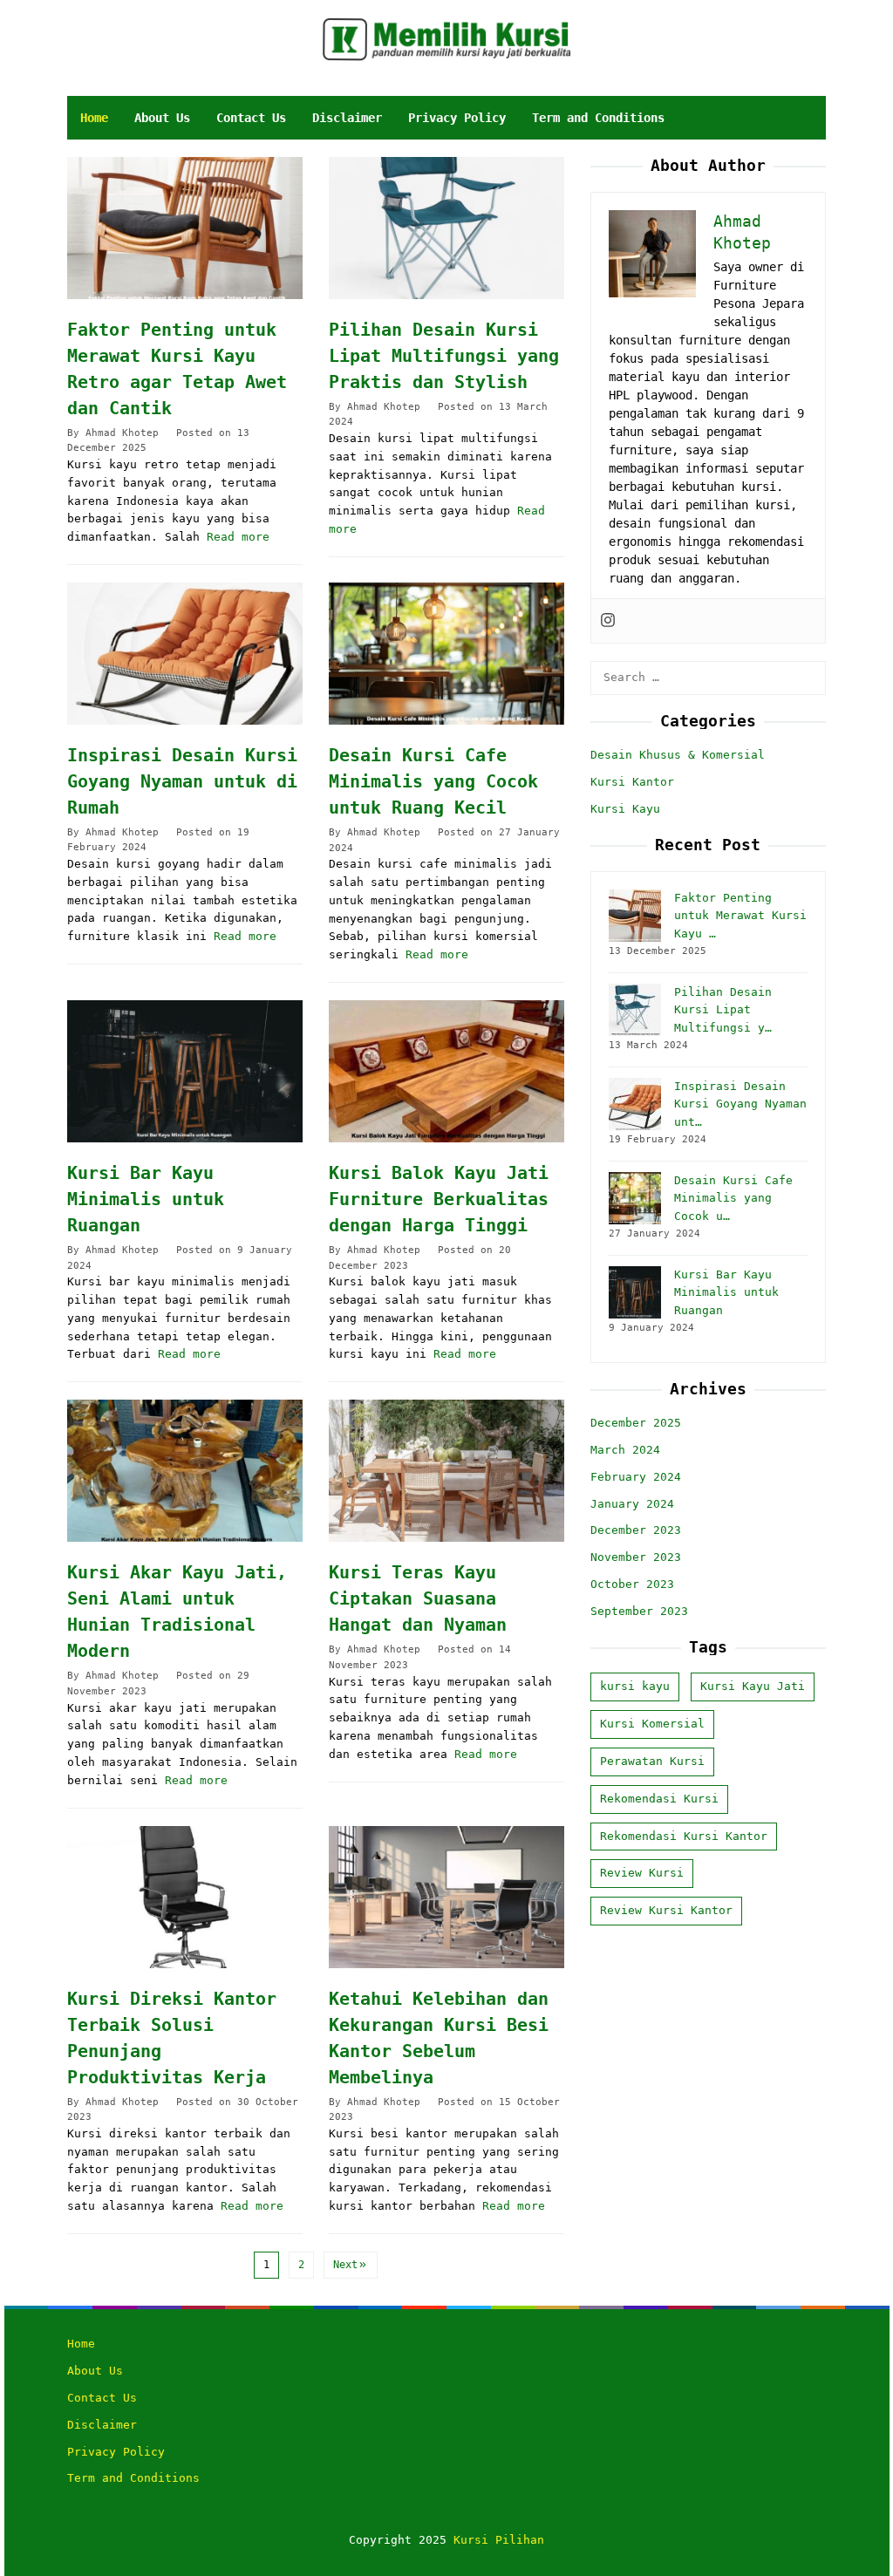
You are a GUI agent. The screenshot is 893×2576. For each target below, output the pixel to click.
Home (81, 2344)
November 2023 (636, 1557)
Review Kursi (642, 1873)
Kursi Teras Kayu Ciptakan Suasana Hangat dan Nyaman (418, 1598)
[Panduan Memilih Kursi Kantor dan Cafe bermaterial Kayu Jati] (447, 39)
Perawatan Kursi (652, 1761)
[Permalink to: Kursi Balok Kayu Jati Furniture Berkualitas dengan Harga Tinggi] (446, 1071)
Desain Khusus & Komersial (678, 755)
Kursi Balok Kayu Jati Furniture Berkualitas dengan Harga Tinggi (439, 1199)
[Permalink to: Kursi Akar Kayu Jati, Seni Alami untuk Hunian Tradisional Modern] (185, 1471)
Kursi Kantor (632, 782)
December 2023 (636, 1530)
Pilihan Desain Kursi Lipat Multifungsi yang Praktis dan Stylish (444, 356)
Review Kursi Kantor (666, 1910)
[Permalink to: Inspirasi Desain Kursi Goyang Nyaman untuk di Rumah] (185, 654)
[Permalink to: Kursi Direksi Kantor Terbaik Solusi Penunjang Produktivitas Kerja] (185, 1897)
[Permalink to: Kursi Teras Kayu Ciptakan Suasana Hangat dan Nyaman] (446, 1471)
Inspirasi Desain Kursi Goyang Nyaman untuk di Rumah (182, 781)
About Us (95, 2371)
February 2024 (636, 1477)
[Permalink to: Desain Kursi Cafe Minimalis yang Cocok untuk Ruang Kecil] (446, 654)
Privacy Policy (116, 2452)
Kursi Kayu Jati (753, 1686)
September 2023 (639, 1611)
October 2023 (632, 1584)
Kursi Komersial (652, 1724)
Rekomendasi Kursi (659, 1799)
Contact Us (102, 2398)
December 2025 (636, 1423)
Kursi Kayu (625, 809)
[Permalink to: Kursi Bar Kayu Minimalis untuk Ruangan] (185, 1071)
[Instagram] (608, 621)
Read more (238, 537)
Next (345, 2265)
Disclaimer (102, 2425)
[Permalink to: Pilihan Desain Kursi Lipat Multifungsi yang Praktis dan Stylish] (446, 228)
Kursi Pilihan (499, 2540)
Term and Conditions (133, 2478)
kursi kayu (635, 1686)
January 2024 (632, 1504)
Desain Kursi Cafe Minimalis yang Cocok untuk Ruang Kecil (433, 781)
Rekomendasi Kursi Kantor (684, 1836)
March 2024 (625, 1450)
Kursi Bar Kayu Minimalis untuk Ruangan (146, 1199)
